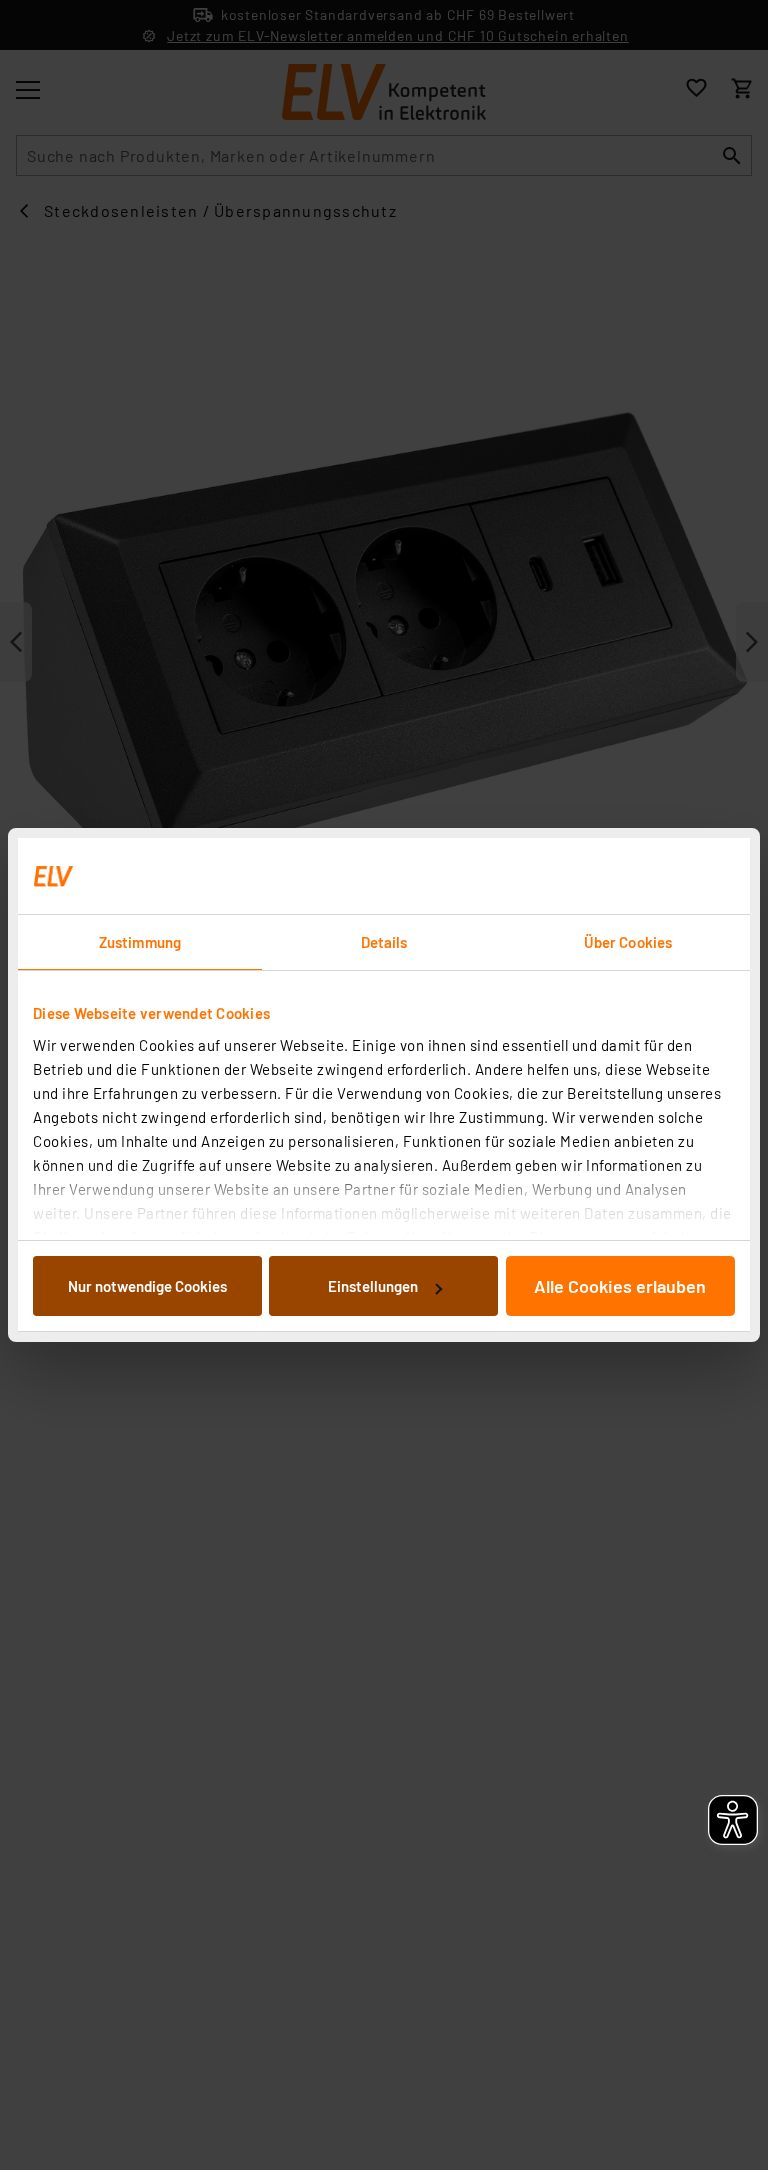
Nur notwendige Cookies (147, 1286)
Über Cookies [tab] (628, 942)
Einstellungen (373, 1286)
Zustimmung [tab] (140, 942)
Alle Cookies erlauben (620, 1286)
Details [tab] (384, 942)
